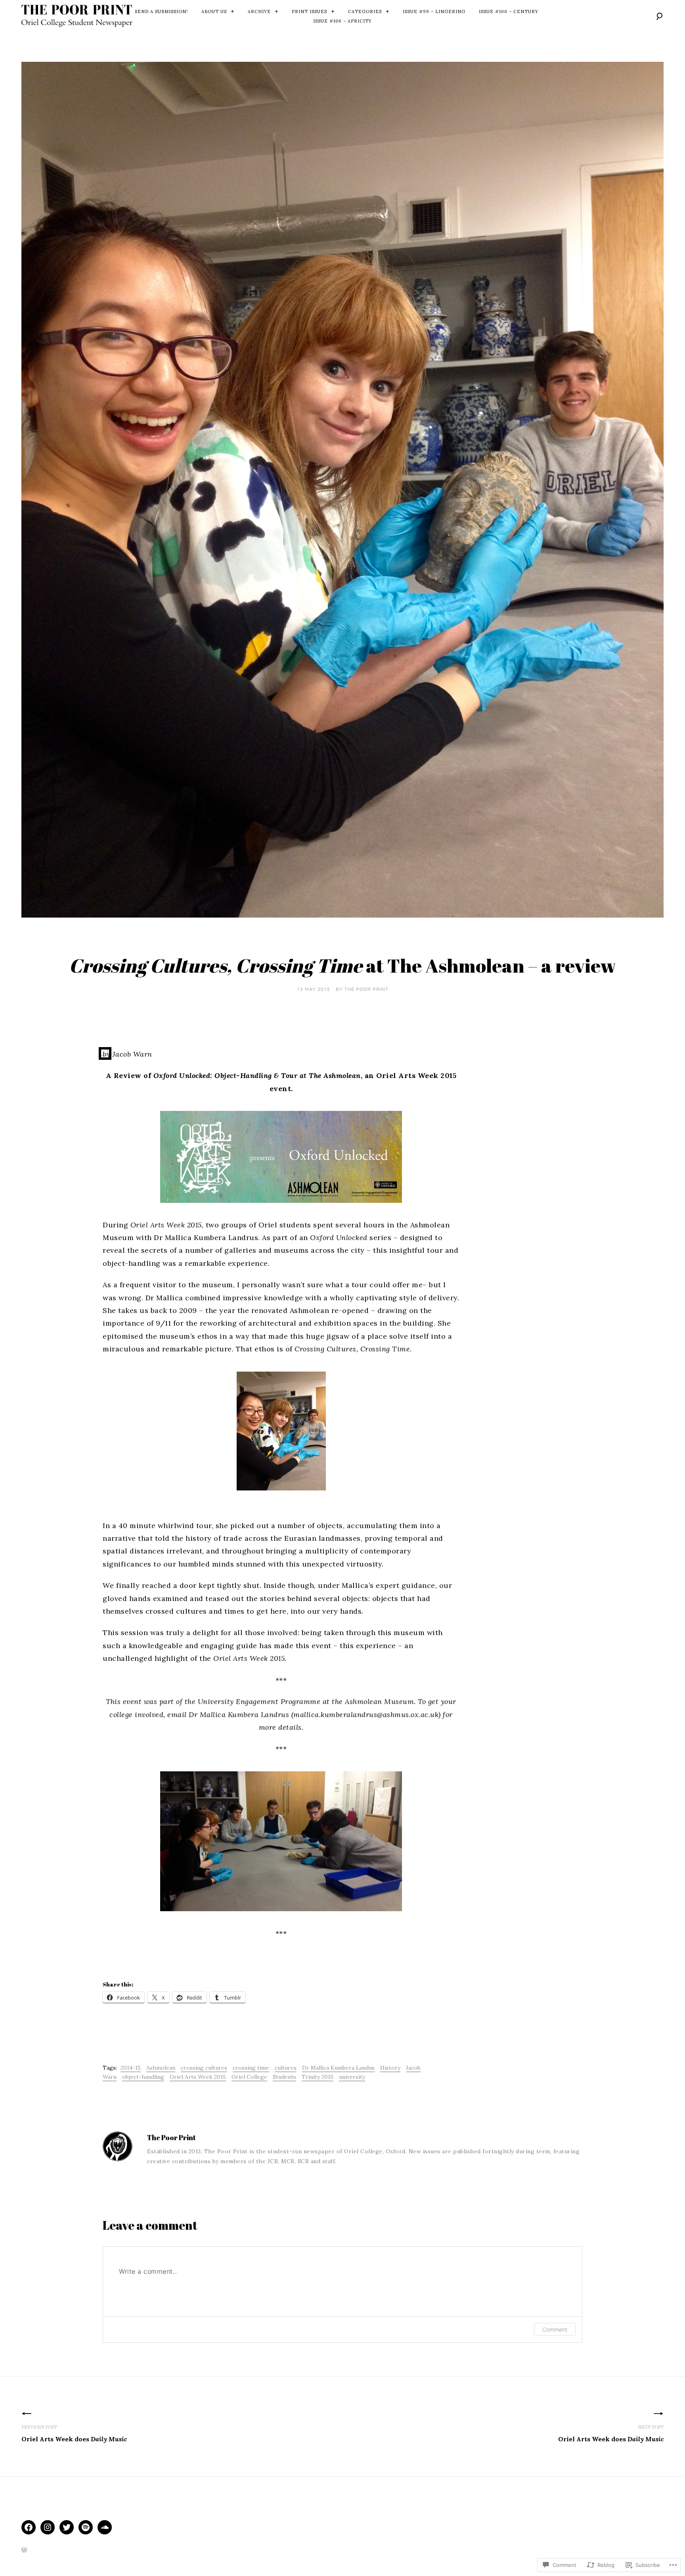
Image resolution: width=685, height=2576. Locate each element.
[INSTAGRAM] (48, 2527)
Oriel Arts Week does (74, 2434)
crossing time (251, 2068)
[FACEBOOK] (29, 2527)
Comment (555, 2329)
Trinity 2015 (318, 2077)
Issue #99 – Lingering (434, 11)
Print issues (309, 11)
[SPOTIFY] (86, 2527)
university (352, 2077)
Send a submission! (161, 11)
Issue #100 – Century (509, 11)
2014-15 (131, 2068)
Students (284, 2077)
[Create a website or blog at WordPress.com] (24, 2551)
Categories (365, 11)
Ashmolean (161, 2068)
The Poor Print (366, 989)
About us (214, 11)
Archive (259, 11)
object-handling (143, 2077)
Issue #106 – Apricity (342, 21)
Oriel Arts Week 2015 (198, 2077)
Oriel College (249, 2077)
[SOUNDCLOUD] (105, 2527)
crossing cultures (204, 2068)
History (390, 2068)
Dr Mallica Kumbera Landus (338, 2068)
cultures (286, 2068)
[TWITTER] (67, 2527)
